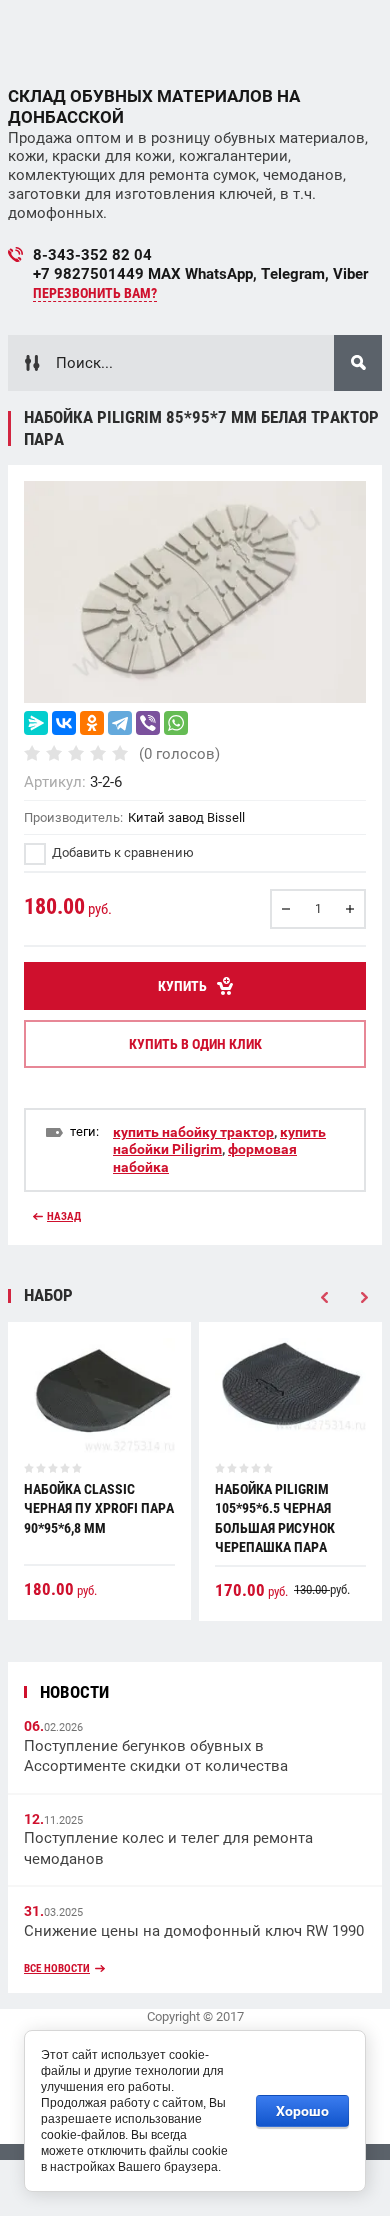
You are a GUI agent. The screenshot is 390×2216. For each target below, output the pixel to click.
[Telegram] (120, 723)
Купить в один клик (195, 1044)
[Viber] (148, 723)
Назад (64, 1216)
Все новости (57, 1968)
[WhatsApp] (176, 723)
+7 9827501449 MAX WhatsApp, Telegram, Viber (200, 274)
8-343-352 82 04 (92, 255)
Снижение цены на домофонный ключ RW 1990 (194, 1931)
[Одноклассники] (92, 723)
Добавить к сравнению (121, 852)
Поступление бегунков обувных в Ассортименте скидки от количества (156, 1756)
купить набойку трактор (193, 1132)
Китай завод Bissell (186, 817)
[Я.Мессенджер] (36, 723)
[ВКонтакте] (64, 723)
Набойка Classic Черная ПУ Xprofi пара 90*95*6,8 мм (99, 1508)
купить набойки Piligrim (219, 1141)
